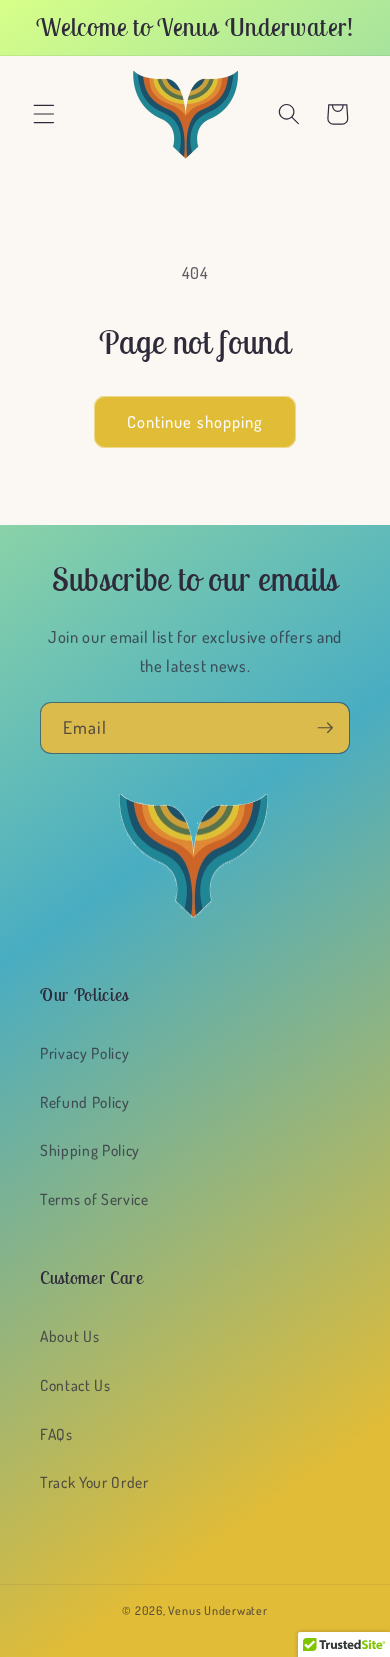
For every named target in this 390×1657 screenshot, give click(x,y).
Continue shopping (195, 421)
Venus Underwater (217, 1610)
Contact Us (75, 1385)
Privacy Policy (84, 1053)
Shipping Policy (90, 1150)
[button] (44, 114)
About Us (69, 1336)
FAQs (56, 1434)
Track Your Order (94, 1482)
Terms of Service (94, 1199)
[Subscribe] (325, 728)
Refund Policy (85, 1102)
